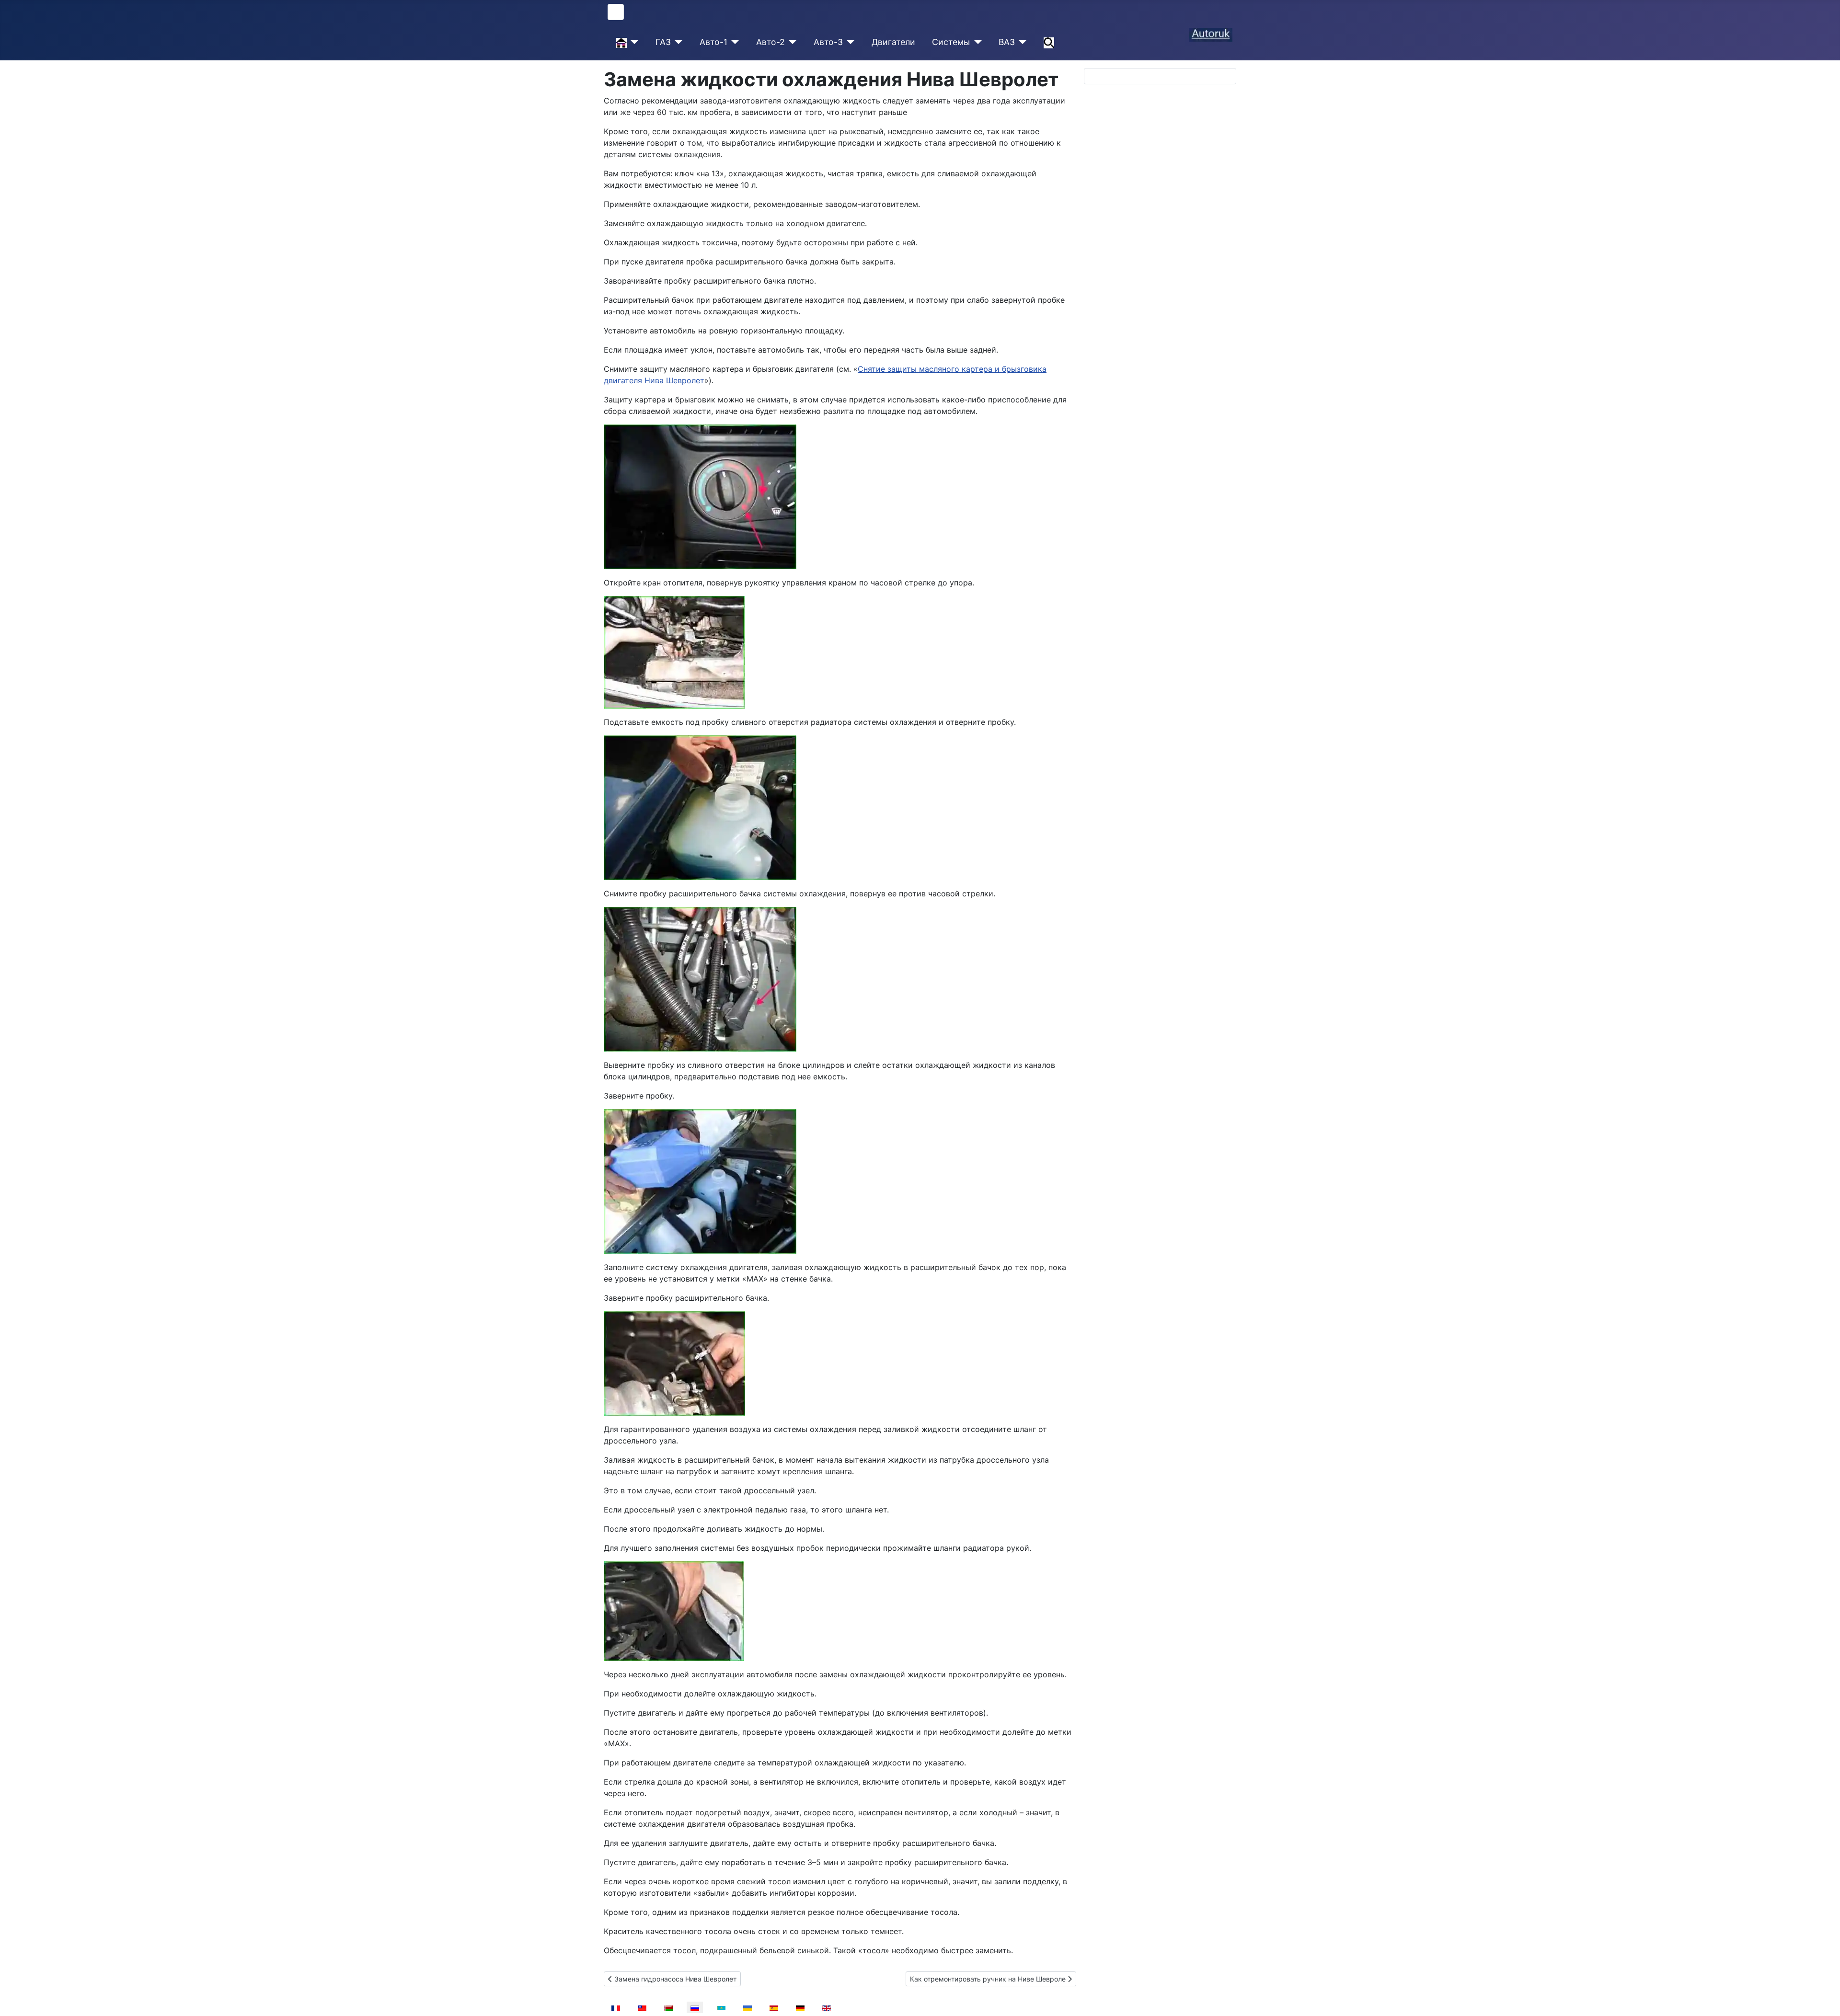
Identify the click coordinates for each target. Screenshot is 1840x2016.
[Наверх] (1823, 1998)
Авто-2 (770, 42)
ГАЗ (663, 42)
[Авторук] (633, 42)
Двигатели (893, 42)
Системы (951, 42)
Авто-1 (713, 42)
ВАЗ (1007, 42)
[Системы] (976, 42)
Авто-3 (828, 42)
